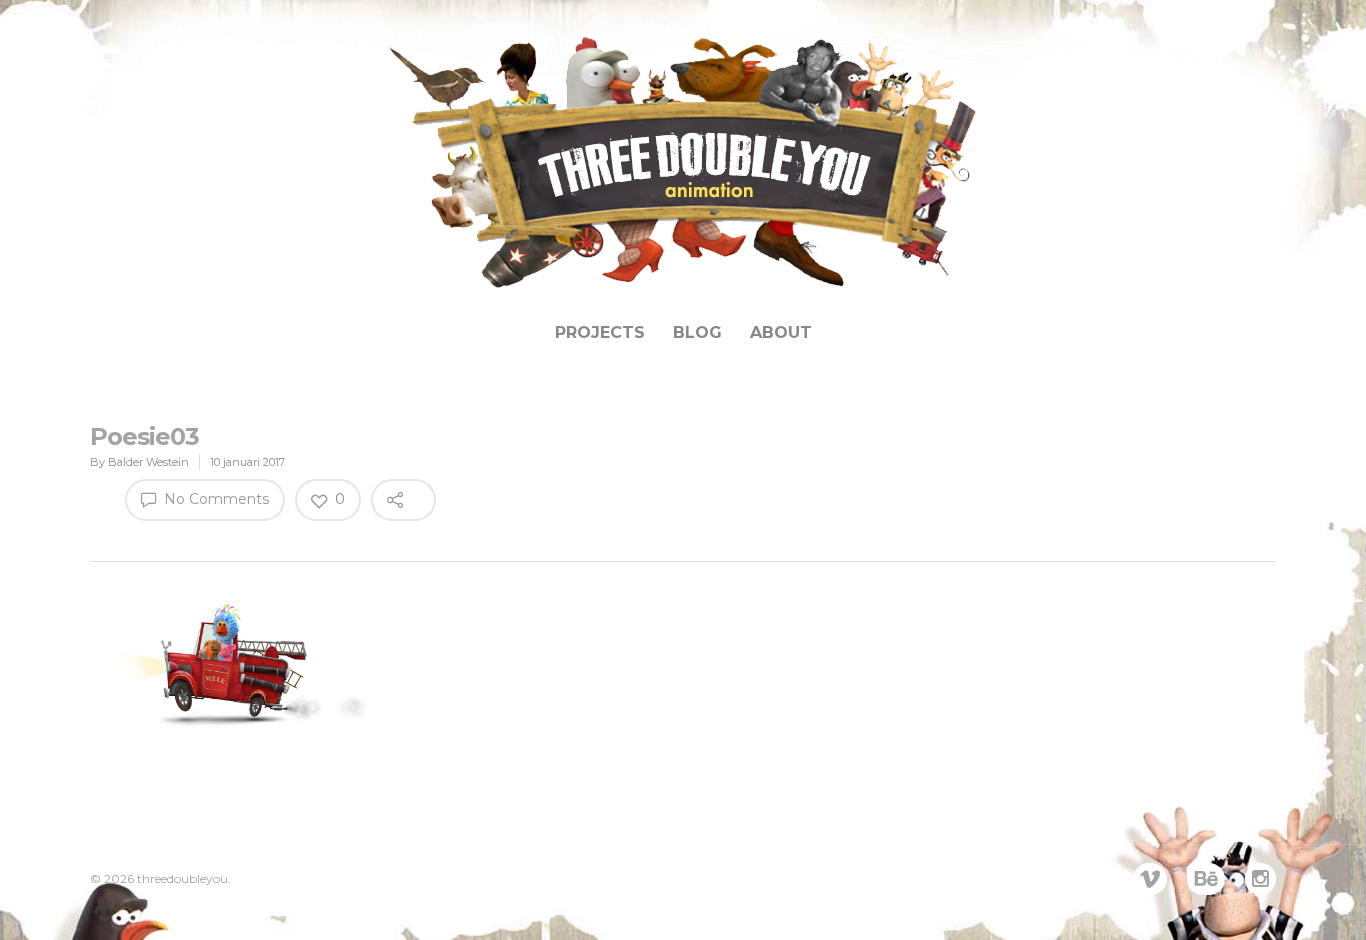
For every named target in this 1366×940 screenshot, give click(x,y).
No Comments (214, 499)
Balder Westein (148, 462)
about (781, 332)
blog (697, 332)
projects (600, 332)
